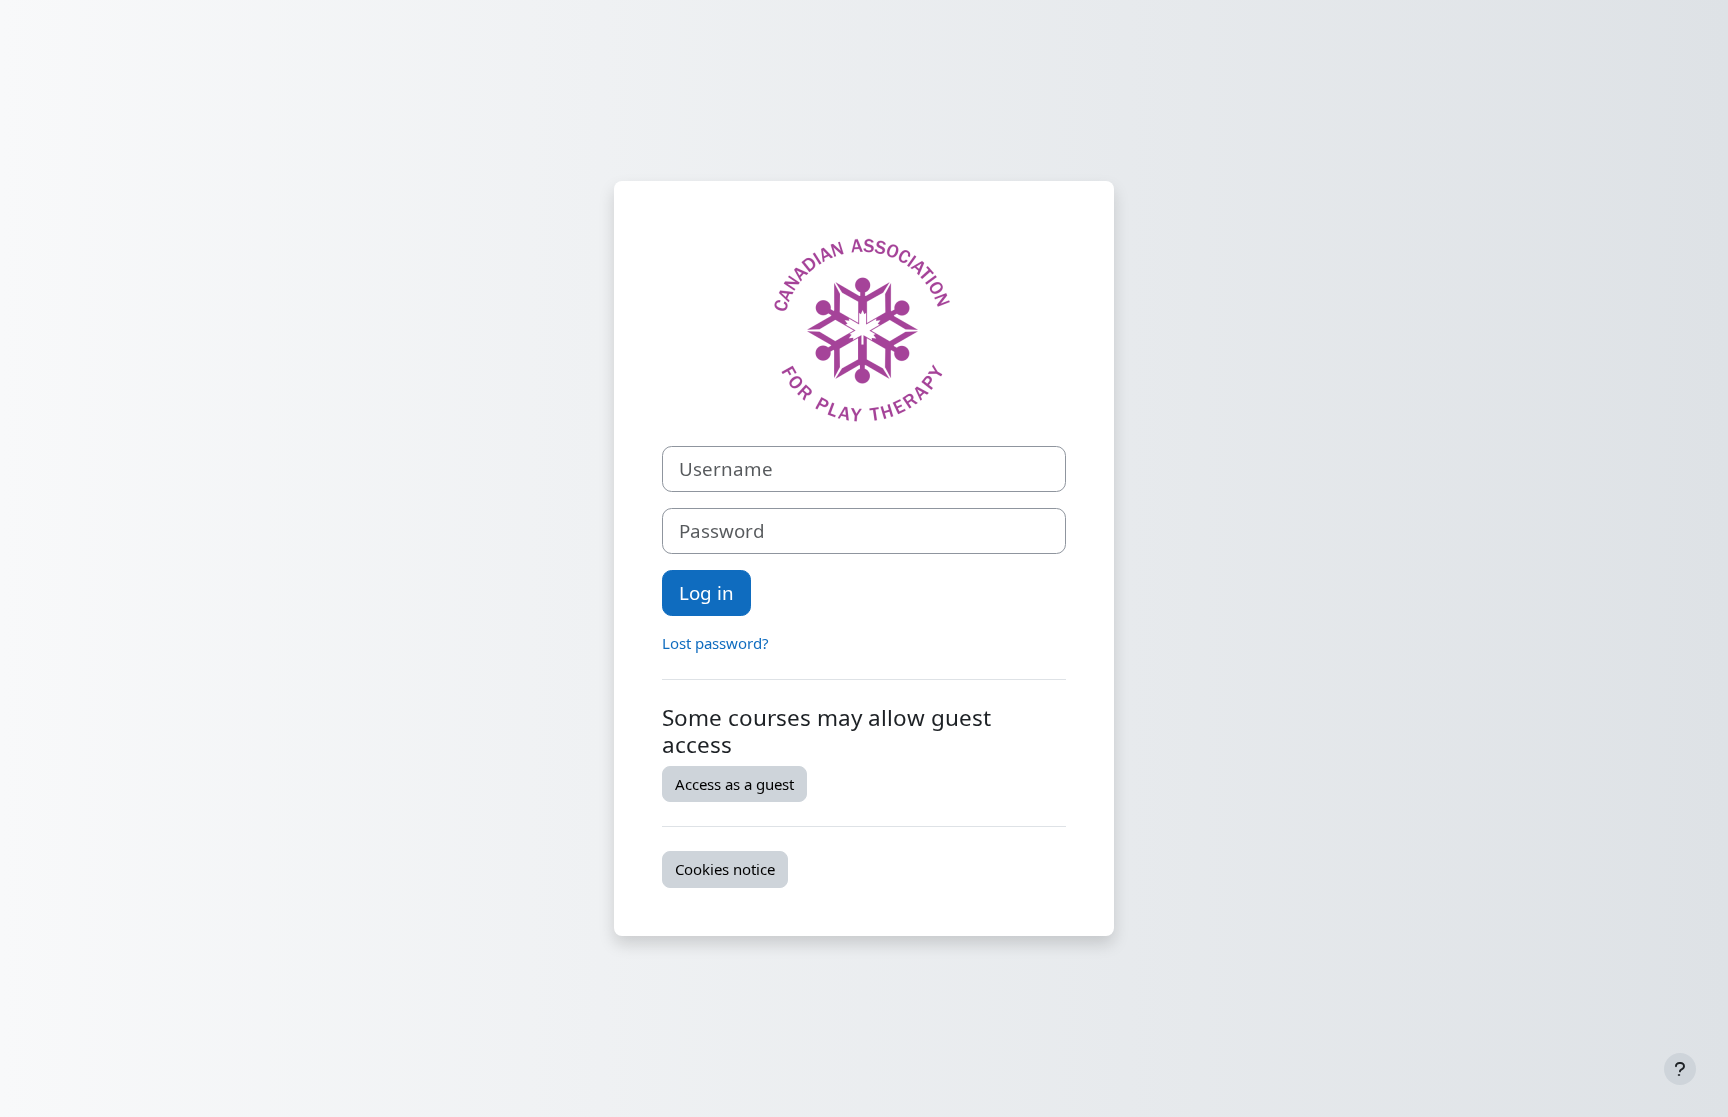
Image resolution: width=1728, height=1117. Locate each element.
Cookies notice (725, 869)
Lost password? (715, 643)
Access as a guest (734, 784)
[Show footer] (1680, 1069)
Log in (706, 592)
